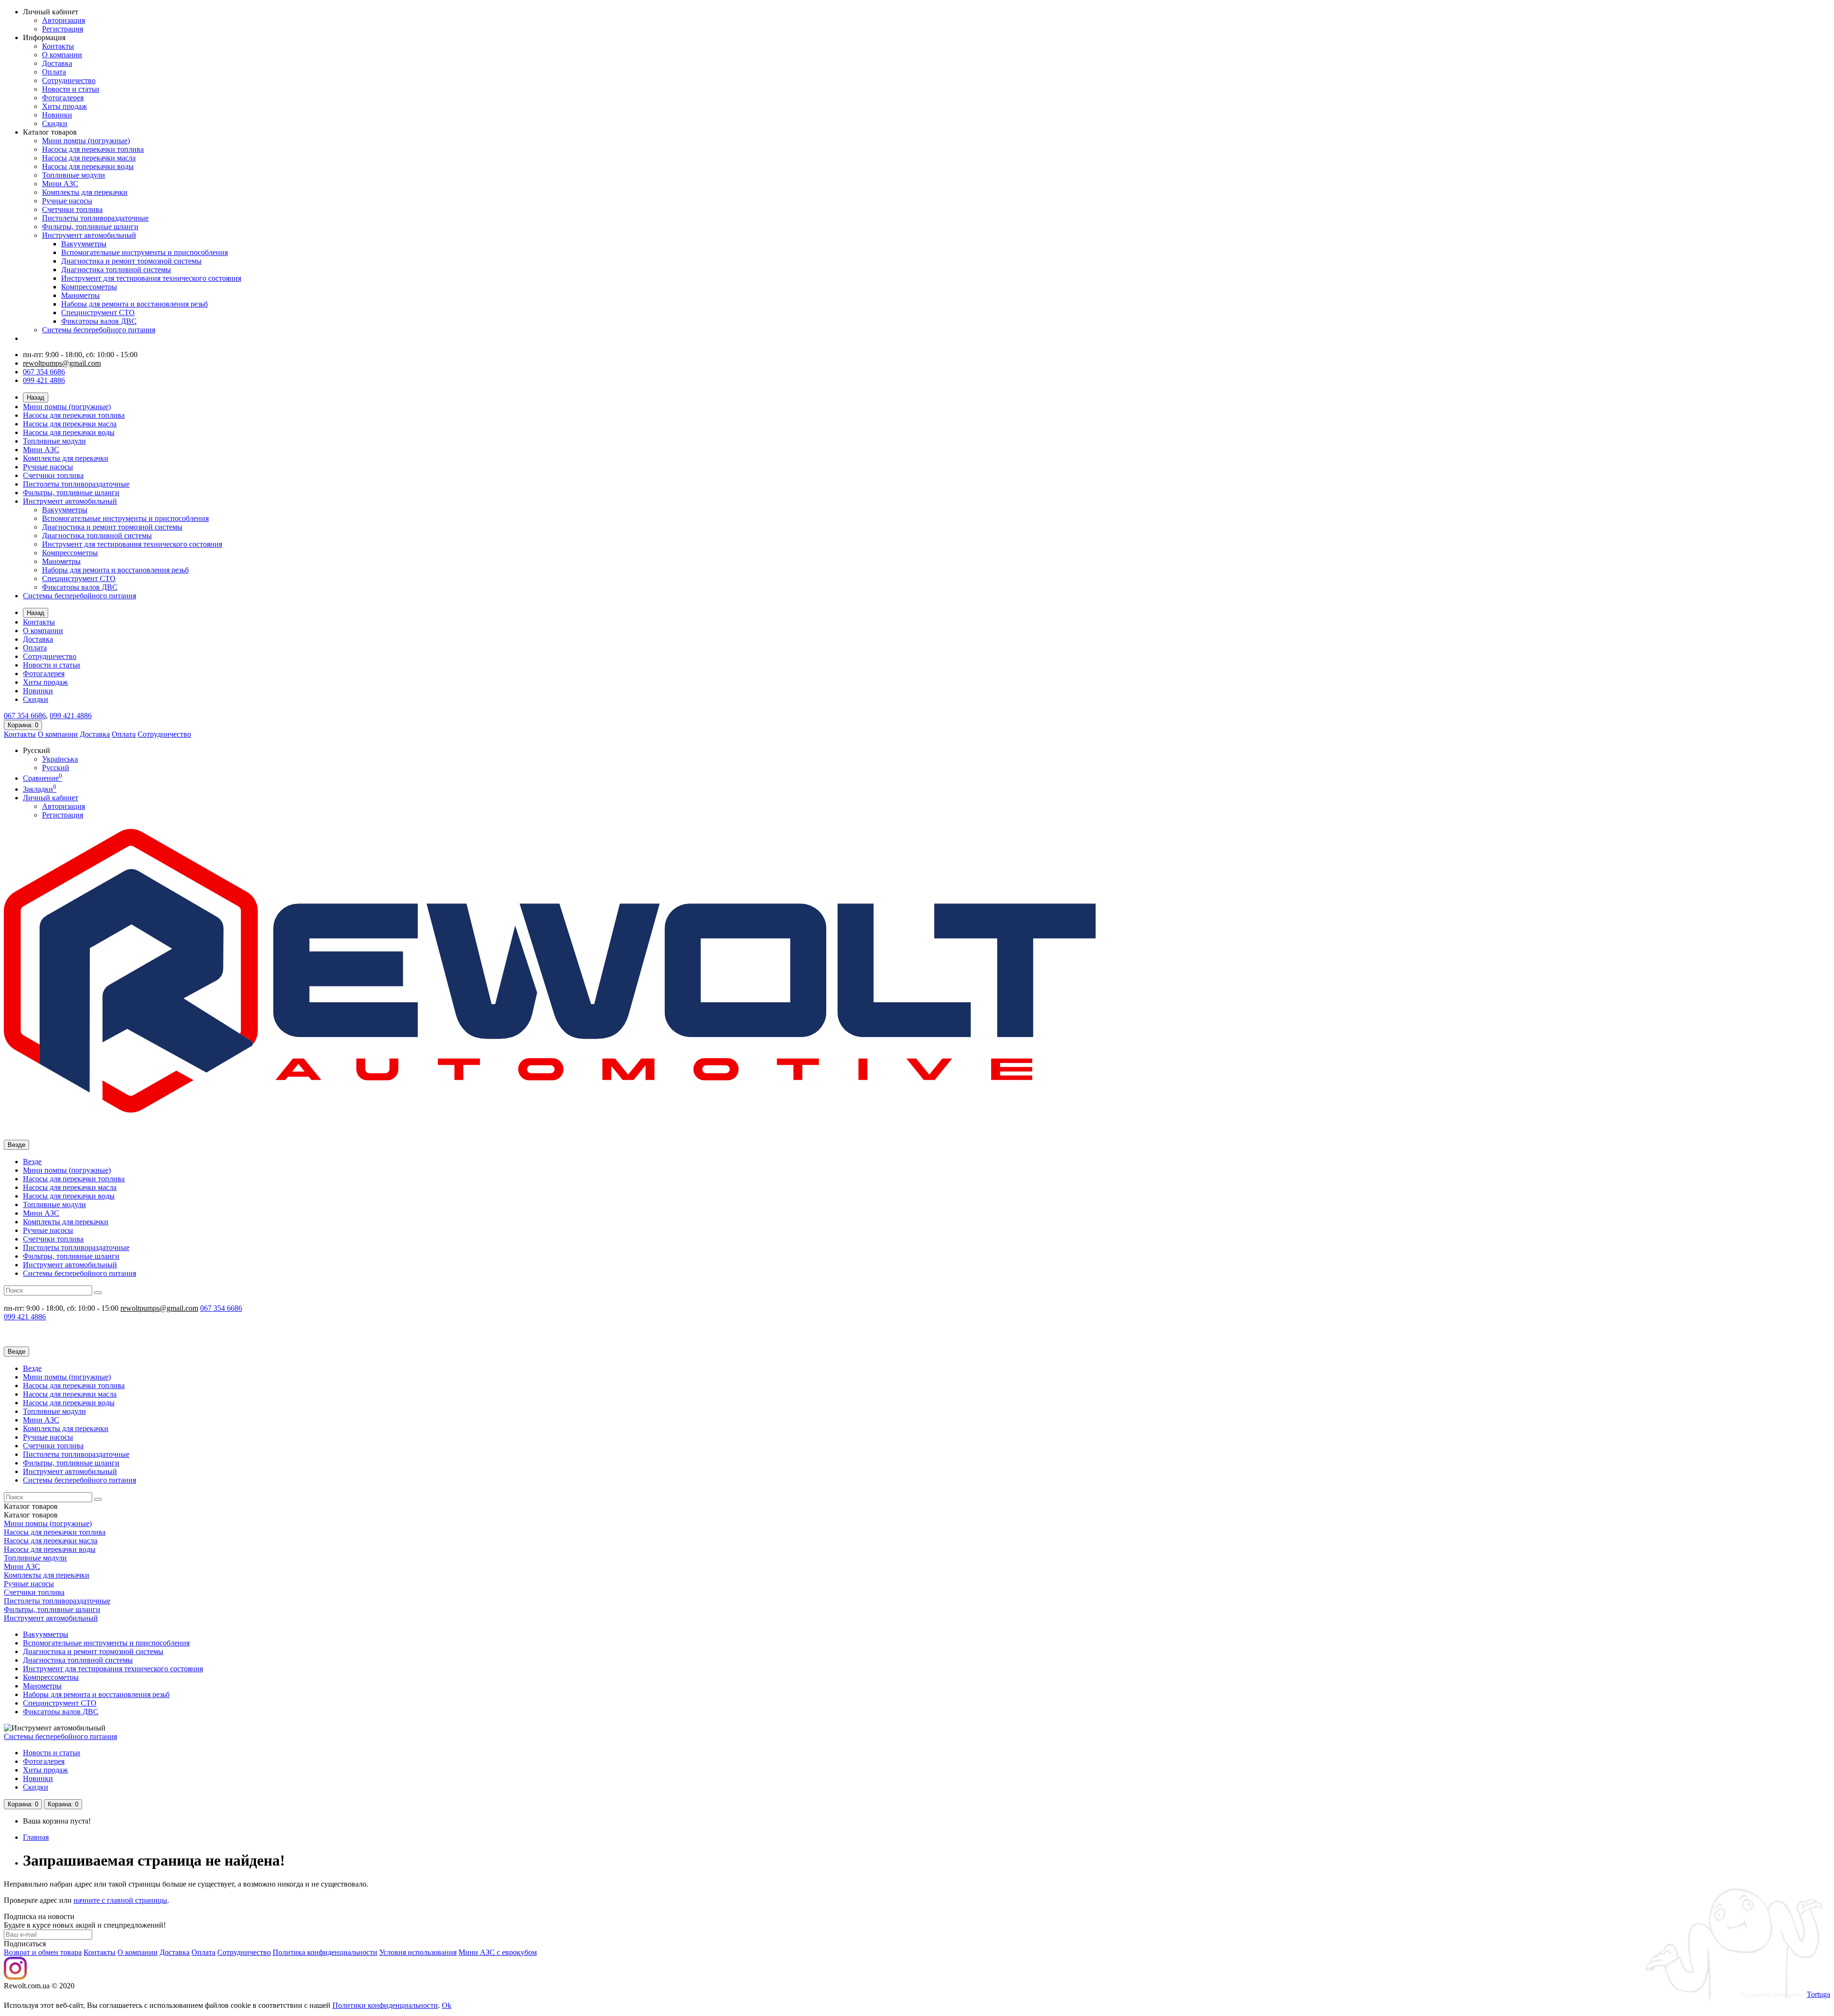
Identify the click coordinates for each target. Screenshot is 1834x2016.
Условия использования (418, 1952)
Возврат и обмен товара (43, 1952)
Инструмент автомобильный (89, 235)
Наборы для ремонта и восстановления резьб (134, 304)
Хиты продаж (64, 106)
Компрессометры (89, 287)
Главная (36, 1837)
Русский (56, 768)
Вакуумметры (84, 244)
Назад (36, 398)
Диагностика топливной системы (116, 270)
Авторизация (64, 20)
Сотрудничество (69, 80)
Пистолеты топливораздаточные (95, 218)
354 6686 (25, 716)
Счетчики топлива (72, 209)
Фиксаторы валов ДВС (99, 321)
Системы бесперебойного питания (99, 330)
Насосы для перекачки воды (88, 166)
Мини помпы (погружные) (86, 141)
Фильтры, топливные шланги (90, 227)
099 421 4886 (44, 380)
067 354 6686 (44, 372)
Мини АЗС (60, 184)
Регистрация (63, 29)
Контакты (58, 46)
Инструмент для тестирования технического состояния (151, 278)
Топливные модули (74, 175)
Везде (32, 1162)
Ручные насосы (67, 201)
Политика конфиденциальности (325, 1952)
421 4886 (71, 716)
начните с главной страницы (120, 1900)
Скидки (55, 123)
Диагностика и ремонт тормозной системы (131, 261)
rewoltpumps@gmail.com (62, 363)
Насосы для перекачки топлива (93, 149)
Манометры (80, 295)
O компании (138, 1952)
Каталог (31, 1515)
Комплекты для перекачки (85, 192)
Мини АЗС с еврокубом (498, 1952)
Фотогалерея (63, 98)
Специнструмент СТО (98, 313)
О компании (62, 55)
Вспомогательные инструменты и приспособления (144, 252)
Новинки (57, 115)
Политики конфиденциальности (385, 2005)
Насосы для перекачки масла (89, 158)
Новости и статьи (71, 89)
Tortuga (1818, 1994)
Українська (60, 759)
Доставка (57, 63)
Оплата (54, 72)
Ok (447, 2005)
